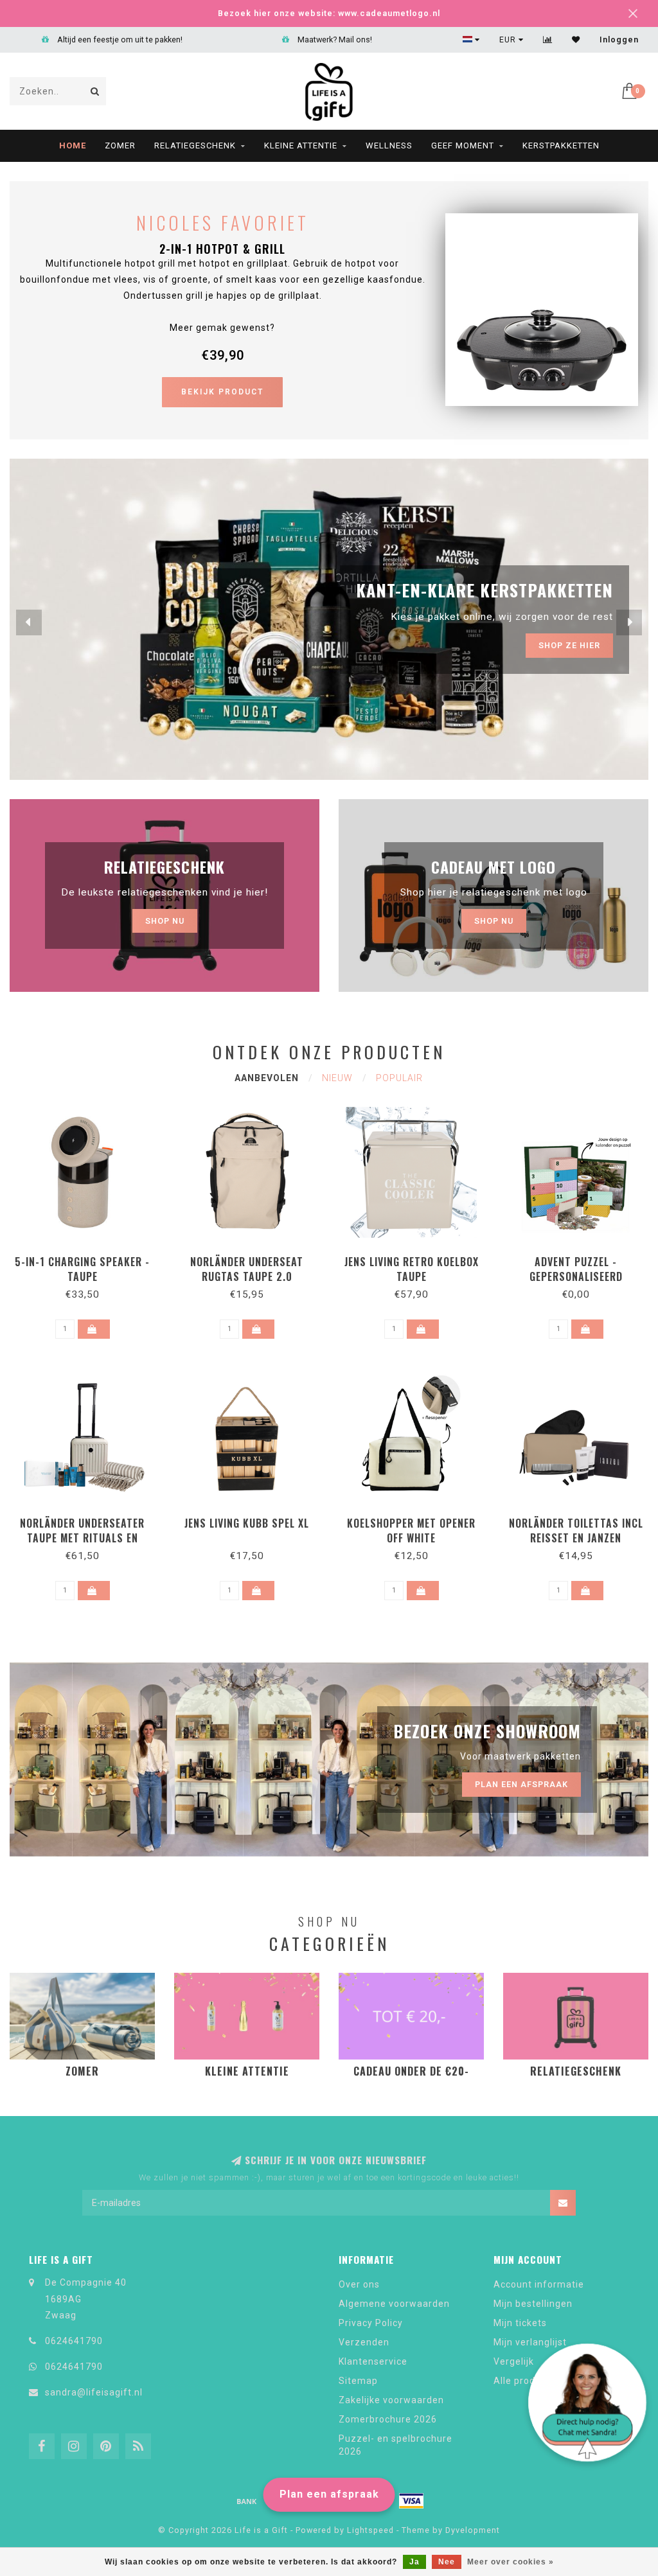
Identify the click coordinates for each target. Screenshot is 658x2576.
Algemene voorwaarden (394, 2304)
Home (73, 146)
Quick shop (88, 1257)
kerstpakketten (561, 146)
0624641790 (74, 2341)
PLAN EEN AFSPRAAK (521, 1784)
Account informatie (539, 2284)
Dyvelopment (473, 2530)
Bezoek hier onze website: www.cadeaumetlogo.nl (329, 13)
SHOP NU (494, 921)
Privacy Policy (371, 2323)
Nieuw (337, 1078)
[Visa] (411, 2501)
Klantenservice (373, 2361)
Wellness (389, 146)
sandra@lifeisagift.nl (94, 2392)
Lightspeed (370, 2530)
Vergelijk (514, 2361)
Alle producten (528, 2381)
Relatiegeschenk (195, 146)
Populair (399, 1078)
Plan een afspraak (329, 2494)
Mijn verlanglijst (530, 2342)
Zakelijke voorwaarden (391, 2400)
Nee (447, 2562)
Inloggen (619, 40)
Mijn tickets (520, 2323)
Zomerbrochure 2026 (388, 2419)
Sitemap (358, 2381)
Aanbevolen (267, 1078)
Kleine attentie (301, 146)
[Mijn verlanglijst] (576, 40)
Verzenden (364, 2342)
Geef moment (463, 146)
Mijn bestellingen (533, 2304)
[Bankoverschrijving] (247, 2501)
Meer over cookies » (511, 2562)
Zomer (120, 146)
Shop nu (165, 921)
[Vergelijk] (548, 40)
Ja (414, 2562)
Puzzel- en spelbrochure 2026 (396, 2445)
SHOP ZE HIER (569, 645)
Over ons (359, 2284)
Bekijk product (222, 392)
